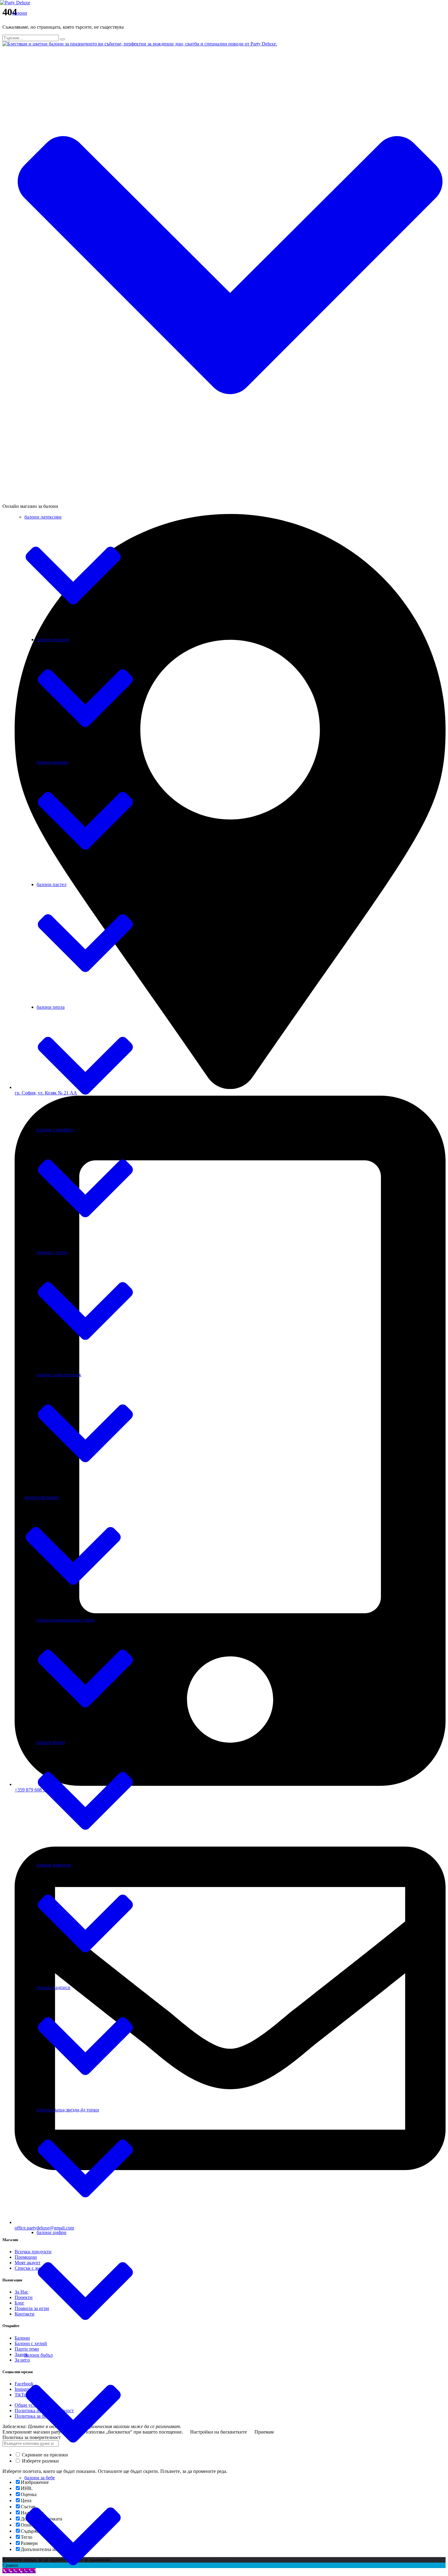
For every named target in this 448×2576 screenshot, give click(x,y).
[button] (230, 265)
